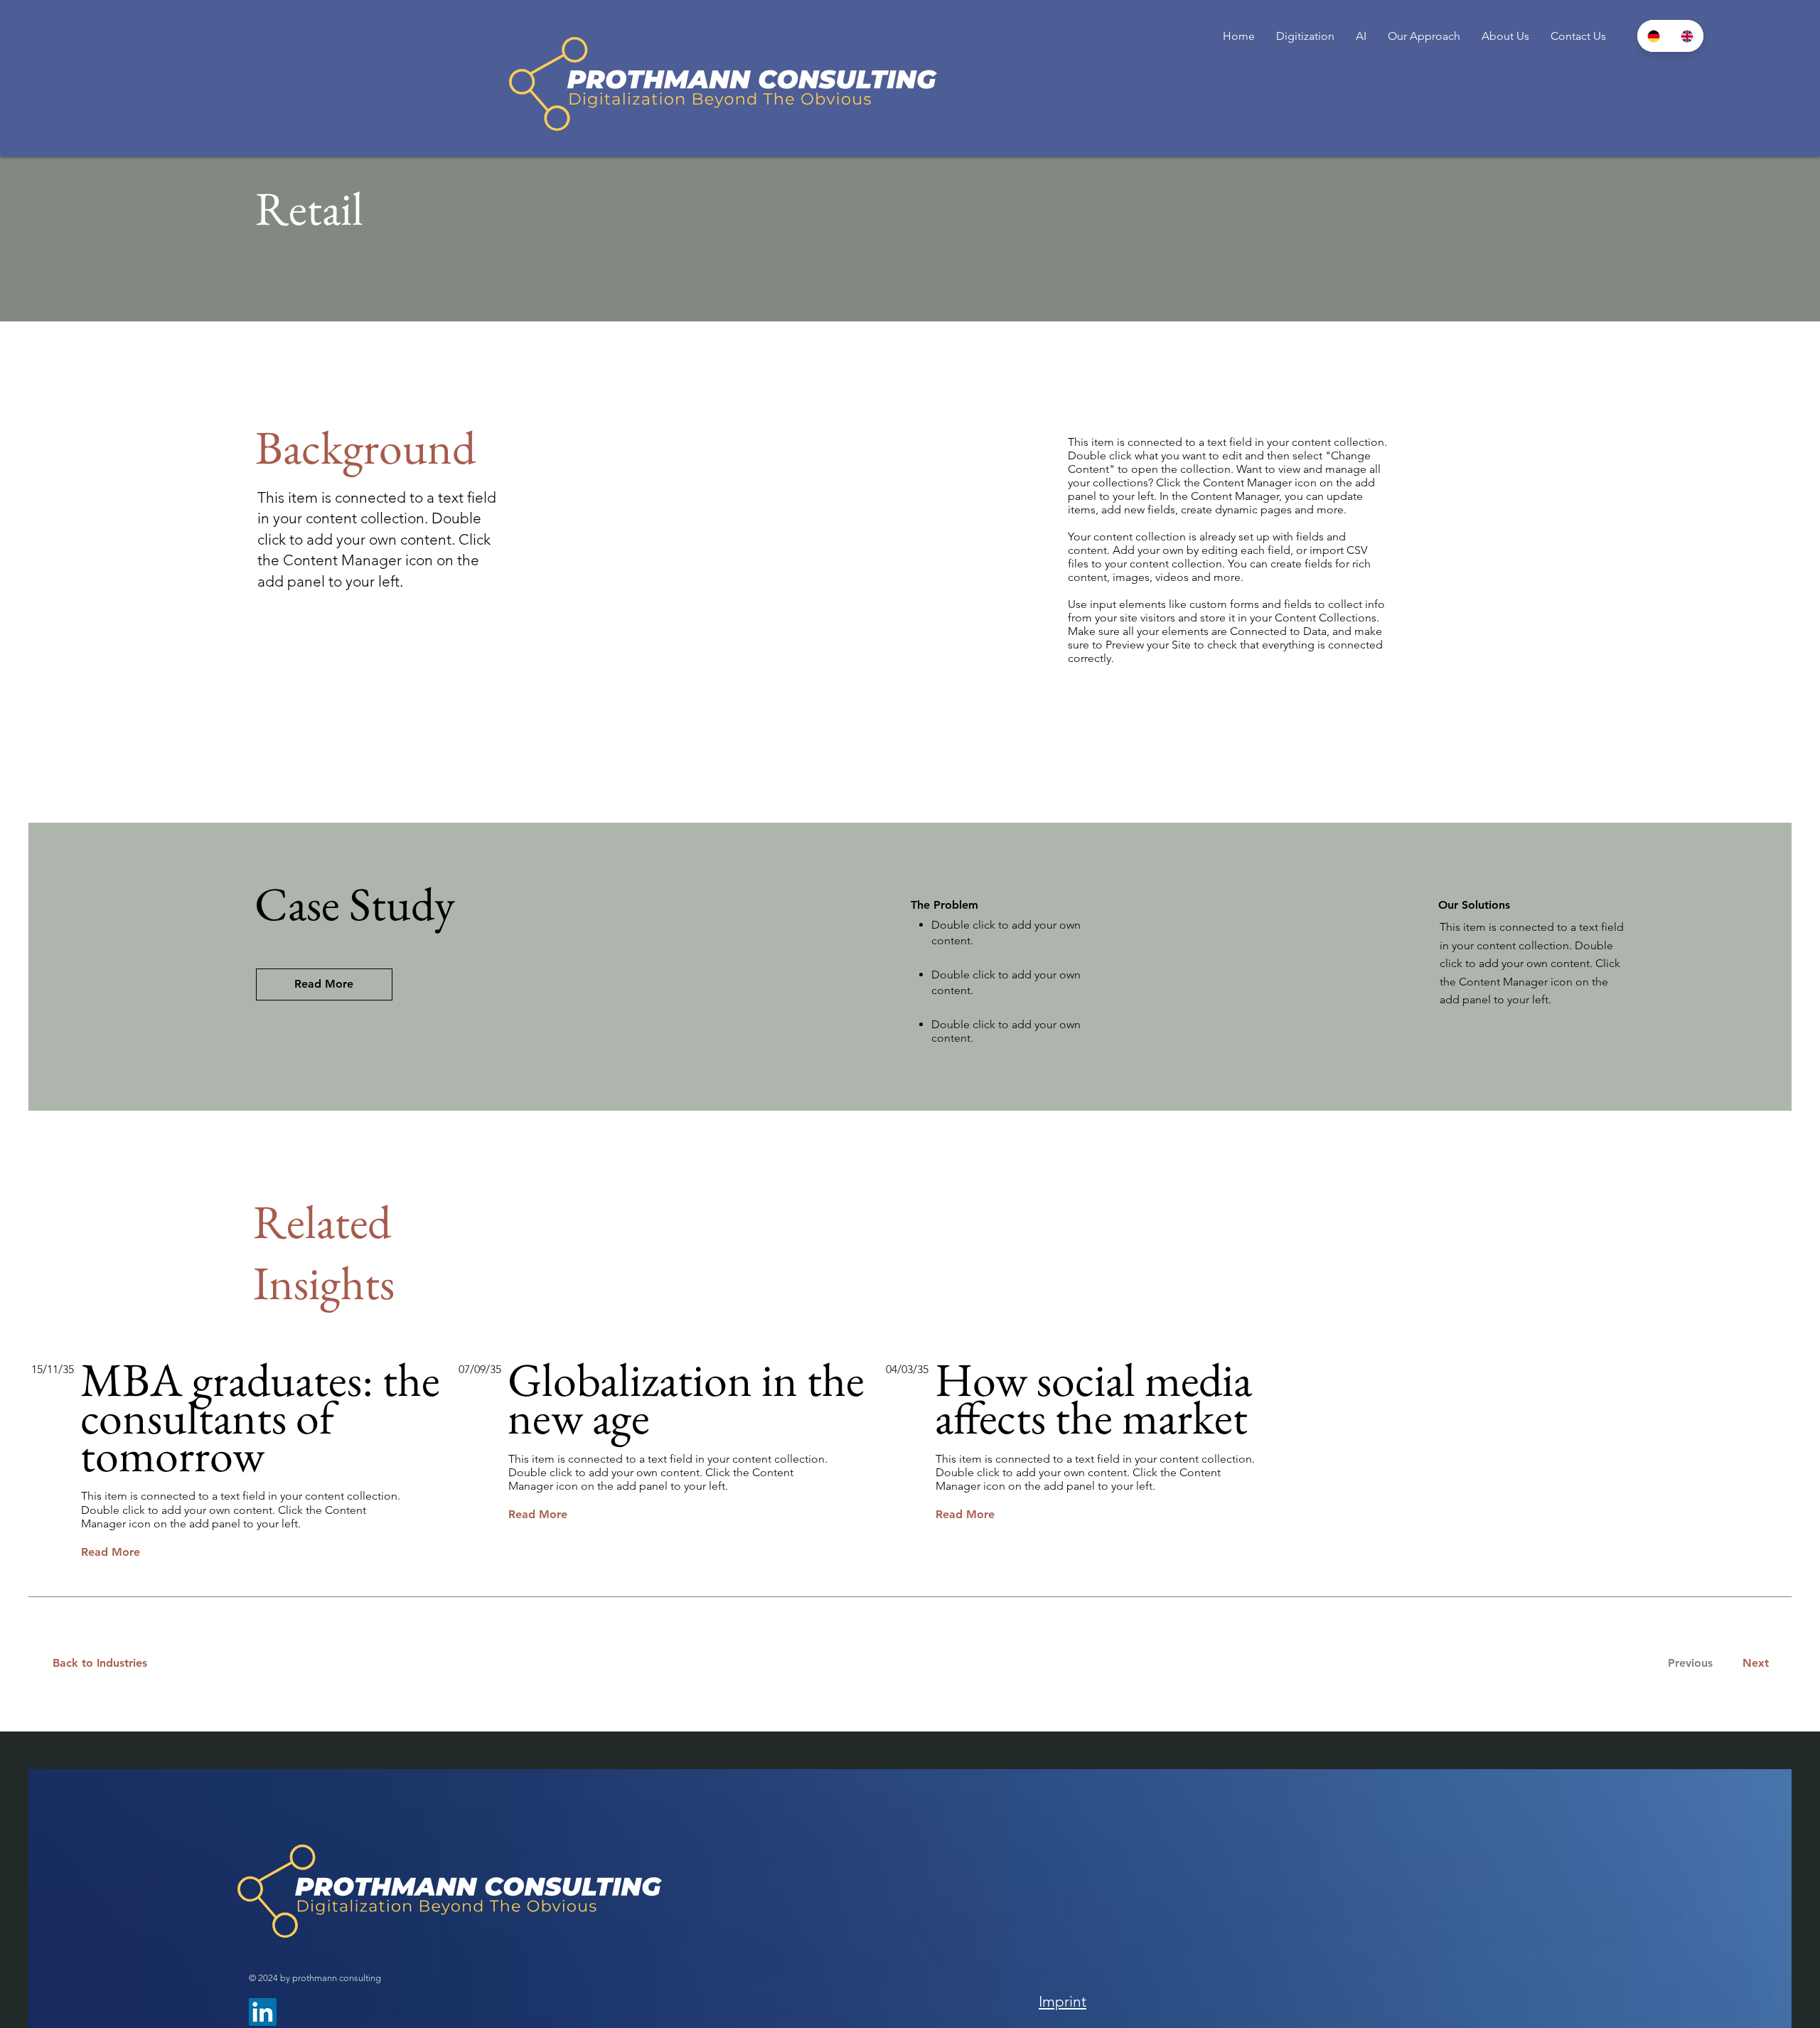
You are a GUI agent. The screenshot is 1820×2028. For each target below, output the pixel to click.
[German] (1654, 36)
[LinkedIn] (263, 2012)
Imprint (1062, 2001)
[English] (1687, 36)
